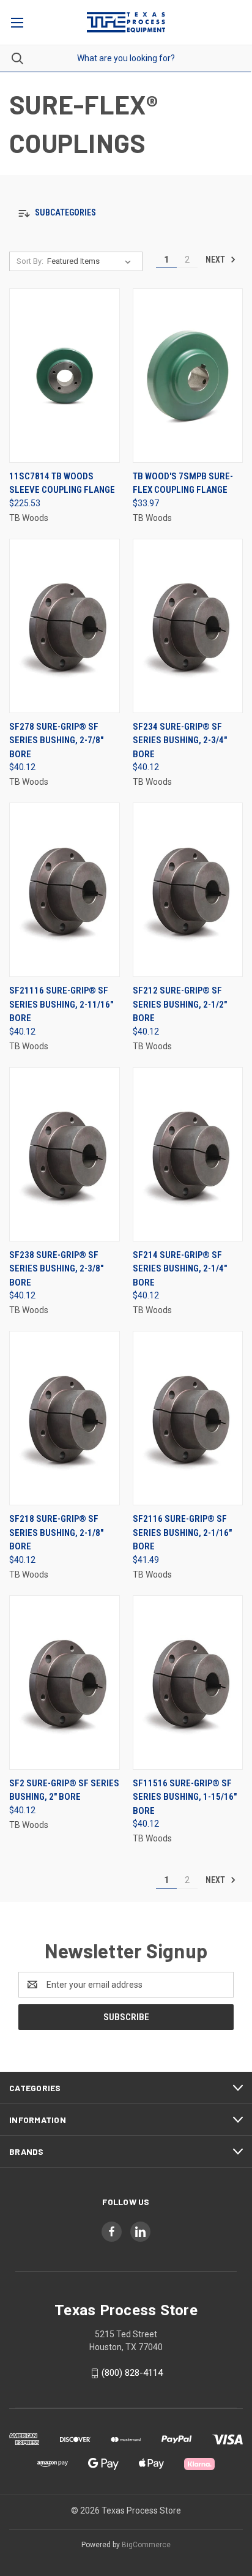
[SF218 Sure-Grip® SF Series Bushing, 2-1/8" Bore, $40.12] (65, 1418)
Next (216, 260)
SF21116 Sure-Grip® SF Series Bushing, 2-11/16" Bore (61, 1004)
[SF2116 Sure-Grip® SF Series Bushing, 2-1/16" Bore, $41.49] (188, 1418)
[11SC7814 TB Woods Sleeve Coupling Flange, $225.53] (65, 376)
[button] (126, 213)
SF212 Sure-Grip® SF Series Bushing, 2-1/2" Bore (180, 1004)
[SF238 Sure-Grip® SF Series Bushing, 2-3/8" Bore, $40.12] (65, 1154)
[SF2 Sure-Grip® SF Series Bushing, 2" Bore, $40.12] (65, 1683)
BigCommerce (146, 2545)
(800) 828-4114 (132, 2373)
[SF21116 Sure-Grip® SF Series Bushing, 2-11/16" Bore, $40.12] (65, 890)
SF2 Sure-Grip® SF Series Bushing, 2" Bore (64, 1790)
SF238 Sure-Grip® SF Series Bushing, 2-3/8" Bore (56, 1269)
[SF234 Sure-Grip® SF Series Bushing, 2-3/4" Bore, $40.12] (188, 626)
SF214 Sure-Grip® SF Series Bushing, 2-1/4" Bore (180, 1269)
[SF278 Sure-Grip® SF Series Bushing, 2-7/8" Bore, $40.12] (65, 626)
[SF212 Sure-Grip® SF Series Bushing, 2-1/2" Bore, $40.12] (188, 890)
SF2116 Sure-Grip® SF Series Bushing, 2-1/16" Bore (182, 1533)
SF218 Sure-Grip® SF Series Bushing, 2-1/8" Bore (56, 1533)
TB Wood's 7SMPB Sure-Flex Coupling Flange (183, 483)
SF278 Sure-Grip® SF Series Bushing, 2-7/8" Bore (56, 740)
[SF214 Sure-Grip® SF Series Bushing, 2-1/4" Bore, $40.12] (188, 1154)
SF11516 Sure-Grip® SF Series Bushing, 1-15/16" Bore (185, 1797)
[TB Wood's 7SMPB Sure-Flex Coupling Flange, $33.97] (188, 376)
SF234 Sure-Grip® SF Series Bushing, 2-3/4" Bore (180, 740)
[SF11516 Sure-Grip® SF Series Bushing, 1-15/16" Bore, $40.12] (188, 1683)
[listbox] (91, 261)
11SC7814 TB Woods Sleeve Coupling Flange (62, 483)
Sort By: (30, 261)
